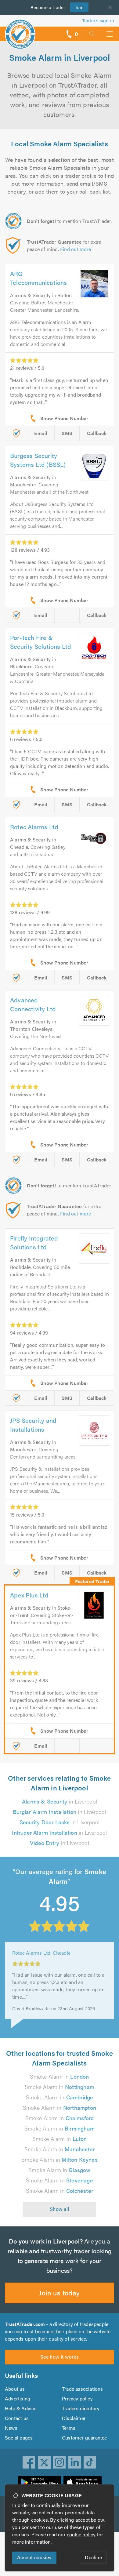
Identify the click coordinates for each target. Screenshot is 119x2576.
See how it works (60, 2357)
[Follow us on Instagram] (60, 2462)
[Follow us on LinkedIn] (75, 2462)
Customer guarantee (85, 2438)
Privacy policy (77, 2398)
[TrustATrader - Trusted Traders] (20, 30)
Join (77, 7)
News (11, 2428)
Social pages (19, 2438)
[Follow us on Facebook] (29, 2462)
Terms (69, 2428)
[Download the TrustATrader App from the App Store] (83, 2483)
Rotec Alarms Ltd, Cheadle (41, 1961)
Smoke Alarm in (59, 2076)
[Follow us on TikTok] (90, 2462)
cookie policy (81, 2534)
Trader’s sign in (98, 20)
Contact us (17, 2418)
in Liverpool (60, 1801)
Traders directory (81, 2408)
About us (15, 2389)
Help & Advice (21, 2408)
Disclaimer (74, 2418)
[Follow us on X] (44, 2462)
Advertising (18, 2398)
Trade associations (83, 2389)
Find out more (76, 249)
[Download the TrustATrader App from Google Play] (39, 2483)
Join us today (59, 2293)
